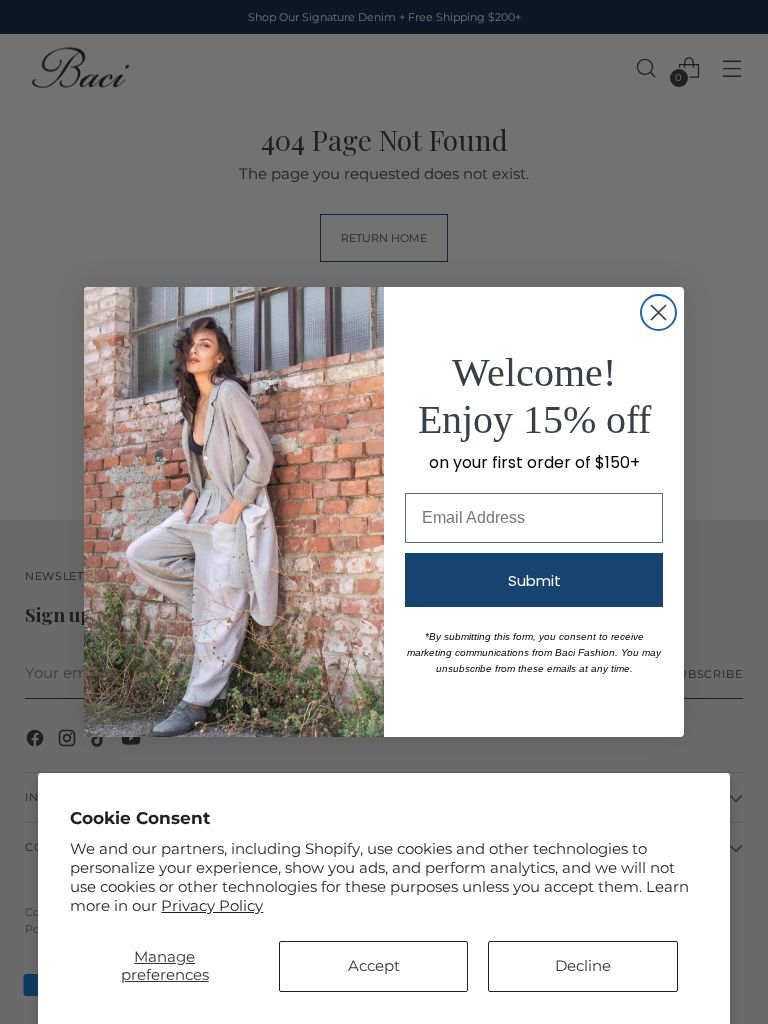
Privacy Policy (212, 906)
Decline (583, 966)
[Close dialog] (658, 312)
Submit (534, 580)
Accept (374, 966)
